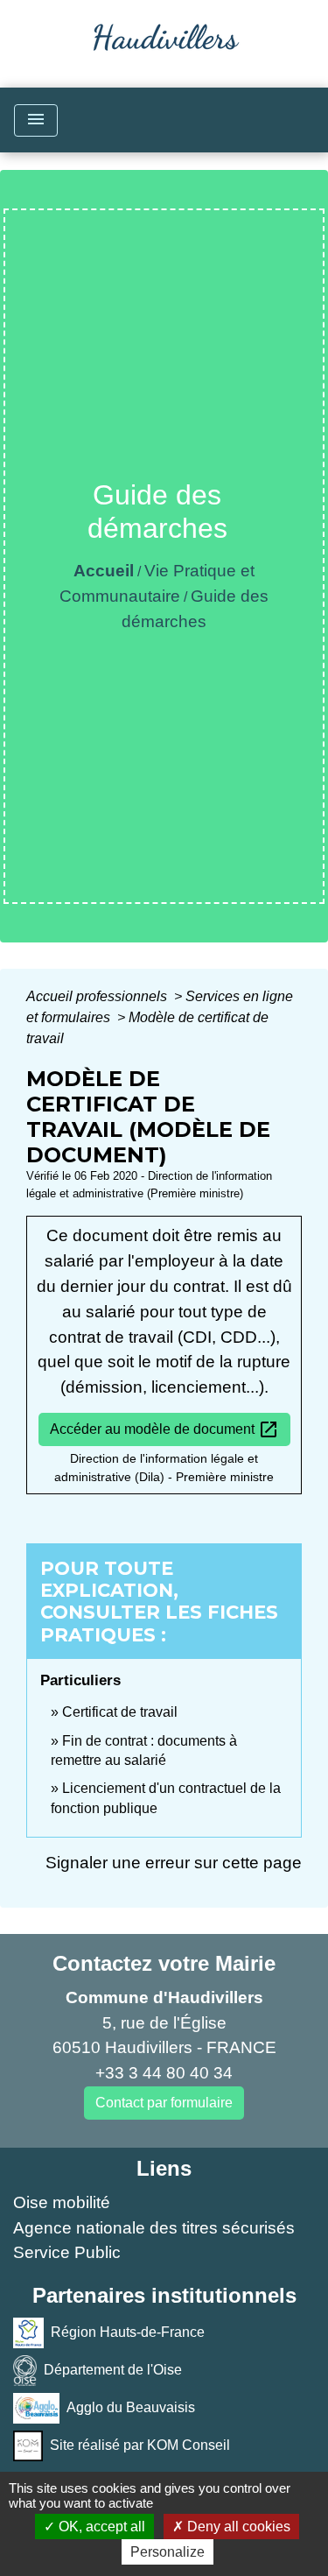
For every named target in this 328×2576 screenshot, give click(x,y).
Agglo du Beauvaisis (131, 2407)
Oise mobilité (62, 2202)
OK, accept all (100, 2527)
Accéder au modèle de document (164, 1429)
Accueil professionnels (98, 996)
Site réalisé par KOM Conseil (140, 2445)
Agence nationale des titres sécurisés (154, 2228)
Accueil (104, 571)
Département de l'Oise (113, 2370)
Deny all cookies (237, 2527)
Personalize (167, 2552)
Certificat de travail (120, 1712)
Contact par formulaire (164, 2103)
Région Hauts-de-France (128, 2332)
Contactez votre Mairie (164, 1963)
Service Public (67, 2252)
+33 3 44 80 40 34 (164, 2073)
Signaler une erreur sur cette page (174, 1863)
